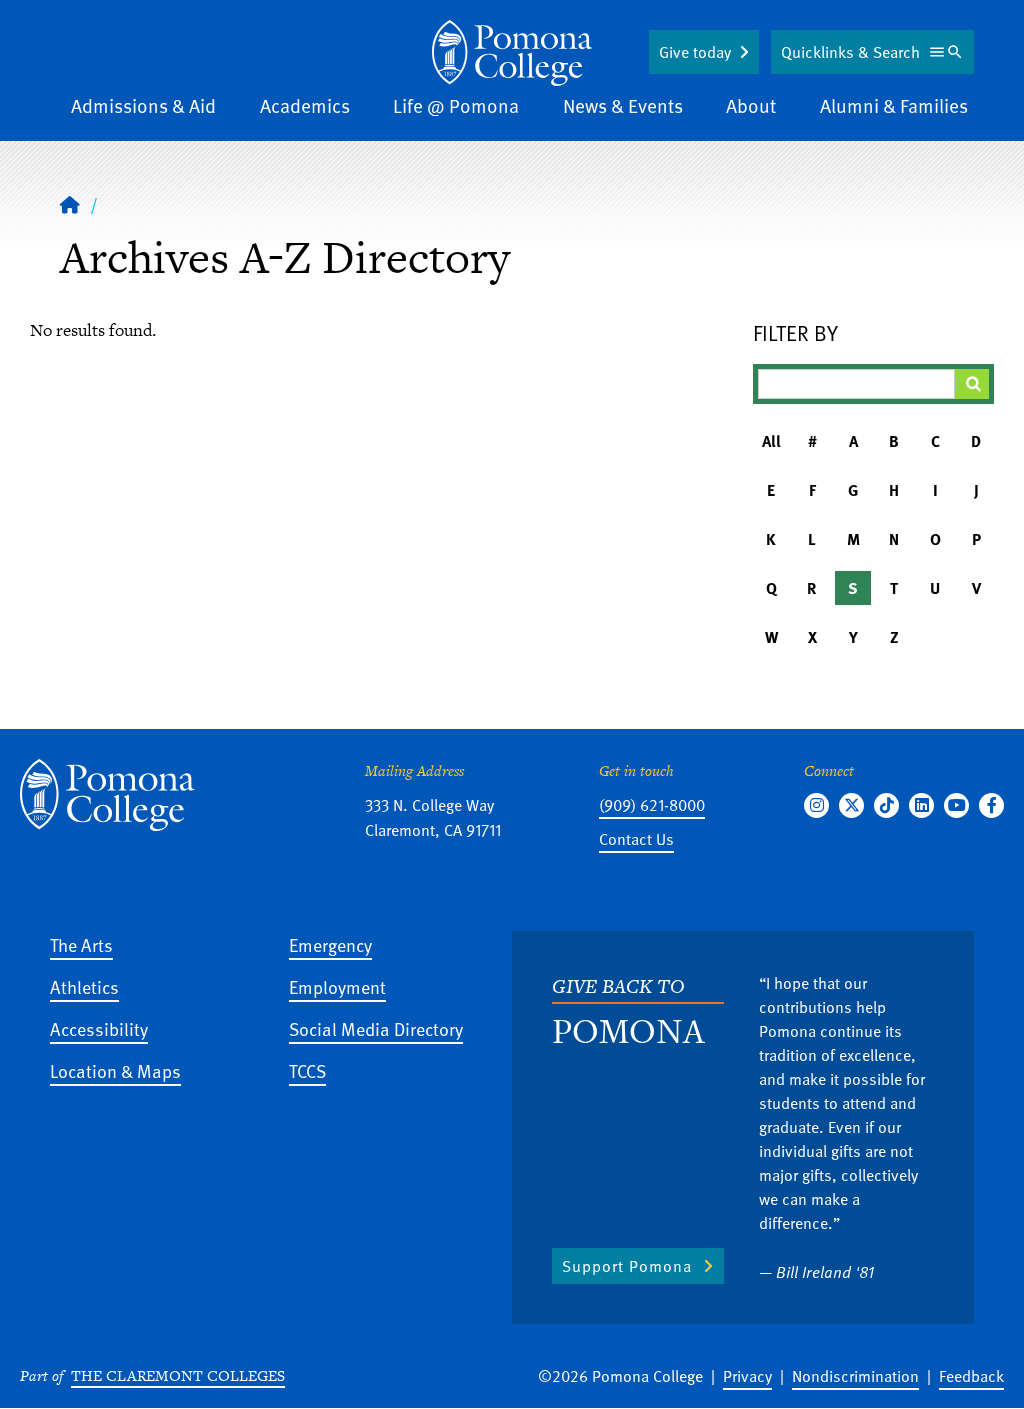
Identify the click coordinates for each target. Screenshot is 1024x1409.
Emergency (330, 944)
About (751, 105)
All (771, 441)
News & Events (623, 105)
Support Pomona (627, 1266)
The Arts (81, 944)
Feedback (971, 1376)
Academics (305, 105)
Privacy (747, 1376)
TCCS (307, 1070)
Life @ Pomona (456, 105)
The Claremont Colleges (178, 1375)
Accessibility (99, 1028)
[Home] (512, 53)
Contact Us (636, 839)
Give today (695, 52)
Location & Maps (115, 1070)
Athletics (84, 986)
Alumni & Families (894, 105)
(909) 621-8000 (652, 805)
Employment (337, 986)
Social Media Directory (376, 1028)
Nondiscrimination (855, 1376)
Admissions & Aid (143, 105)
